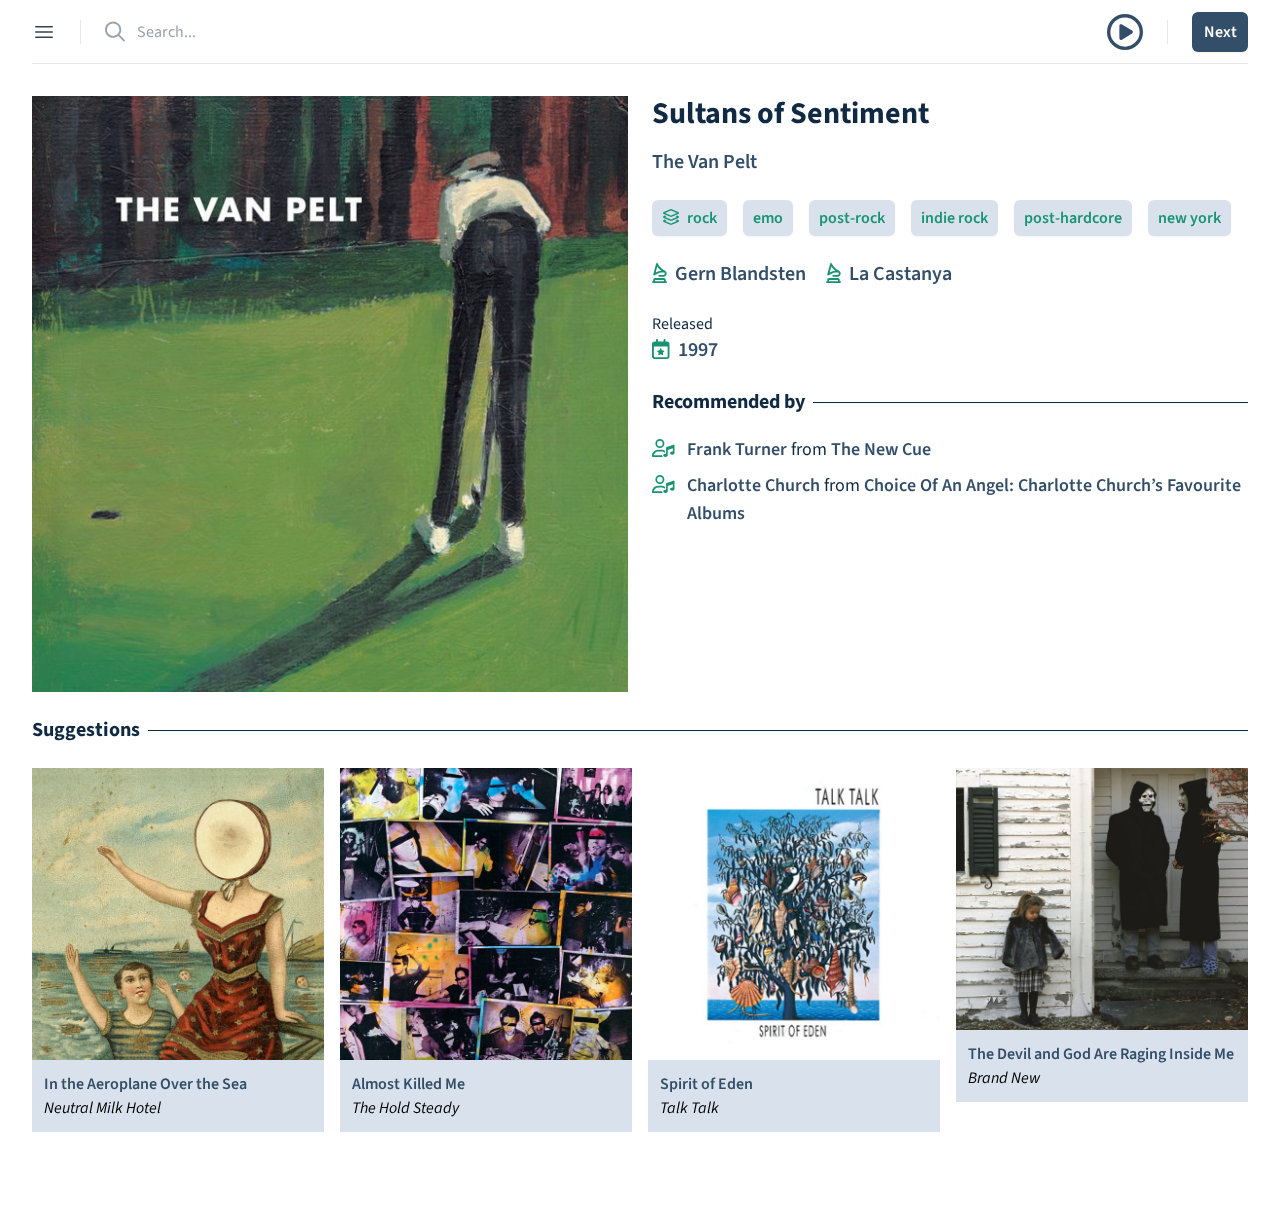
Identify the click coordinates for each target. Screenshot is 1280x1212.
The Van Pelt (704, 162)
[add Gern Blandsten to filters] (659, 274)
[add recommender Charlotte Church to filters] (663, 486)
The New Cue (881, 449)
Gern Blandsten (740, 274)
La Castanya (900, 274)
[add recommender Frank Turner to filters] (663, 450)
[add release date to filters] (661, 350)
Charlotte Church (753, 485)
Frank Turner (737, 449)
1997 (698, 350)
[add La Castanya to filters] (833, 274)
